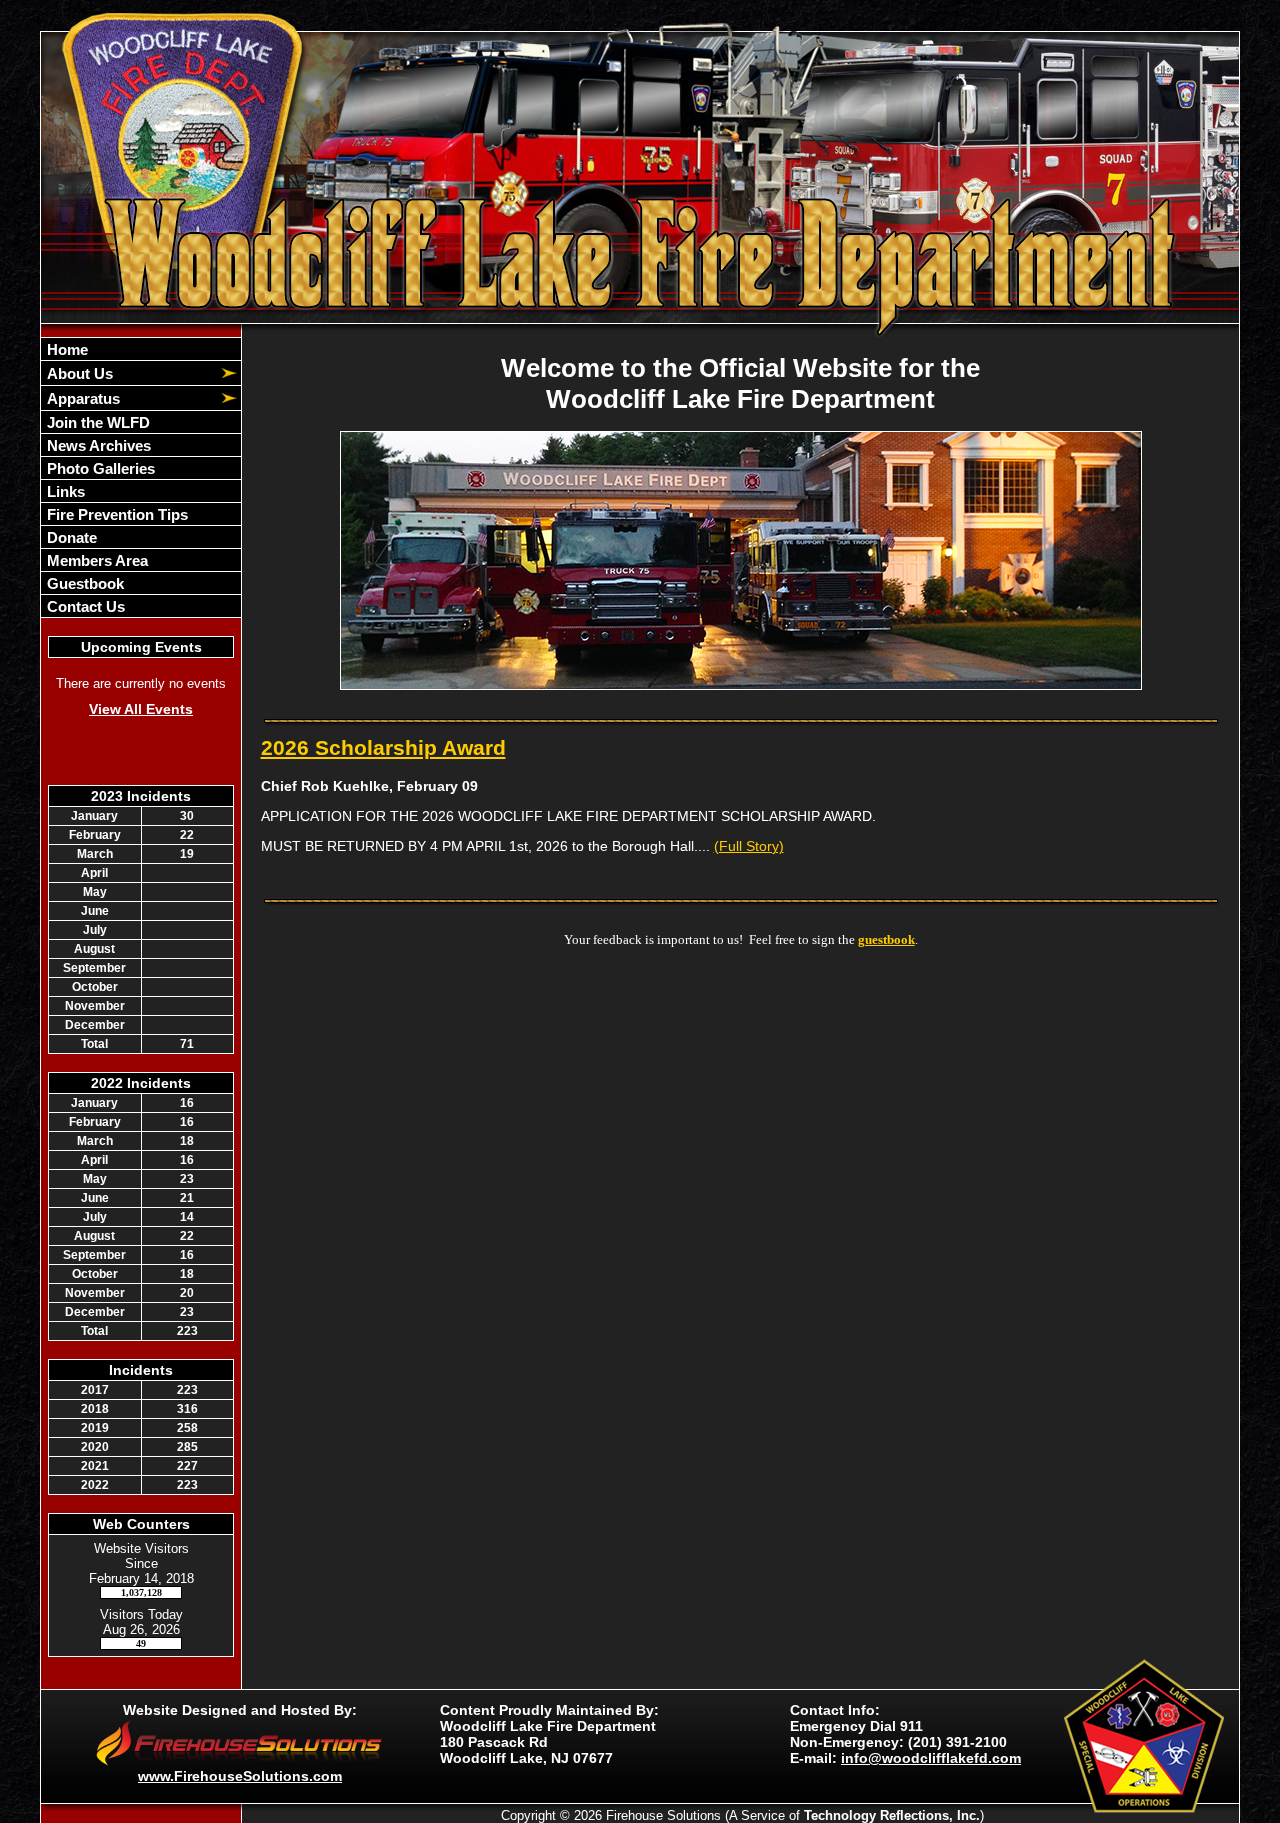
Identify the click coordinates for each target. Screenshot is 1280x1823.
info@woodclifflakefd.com (931, 1758)
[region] (141, 477)
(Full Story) (749, 846)
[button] (130, 373)
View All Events (141, 709)
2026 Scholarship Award (383, 747)
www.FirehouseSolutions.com (240, 1776)
